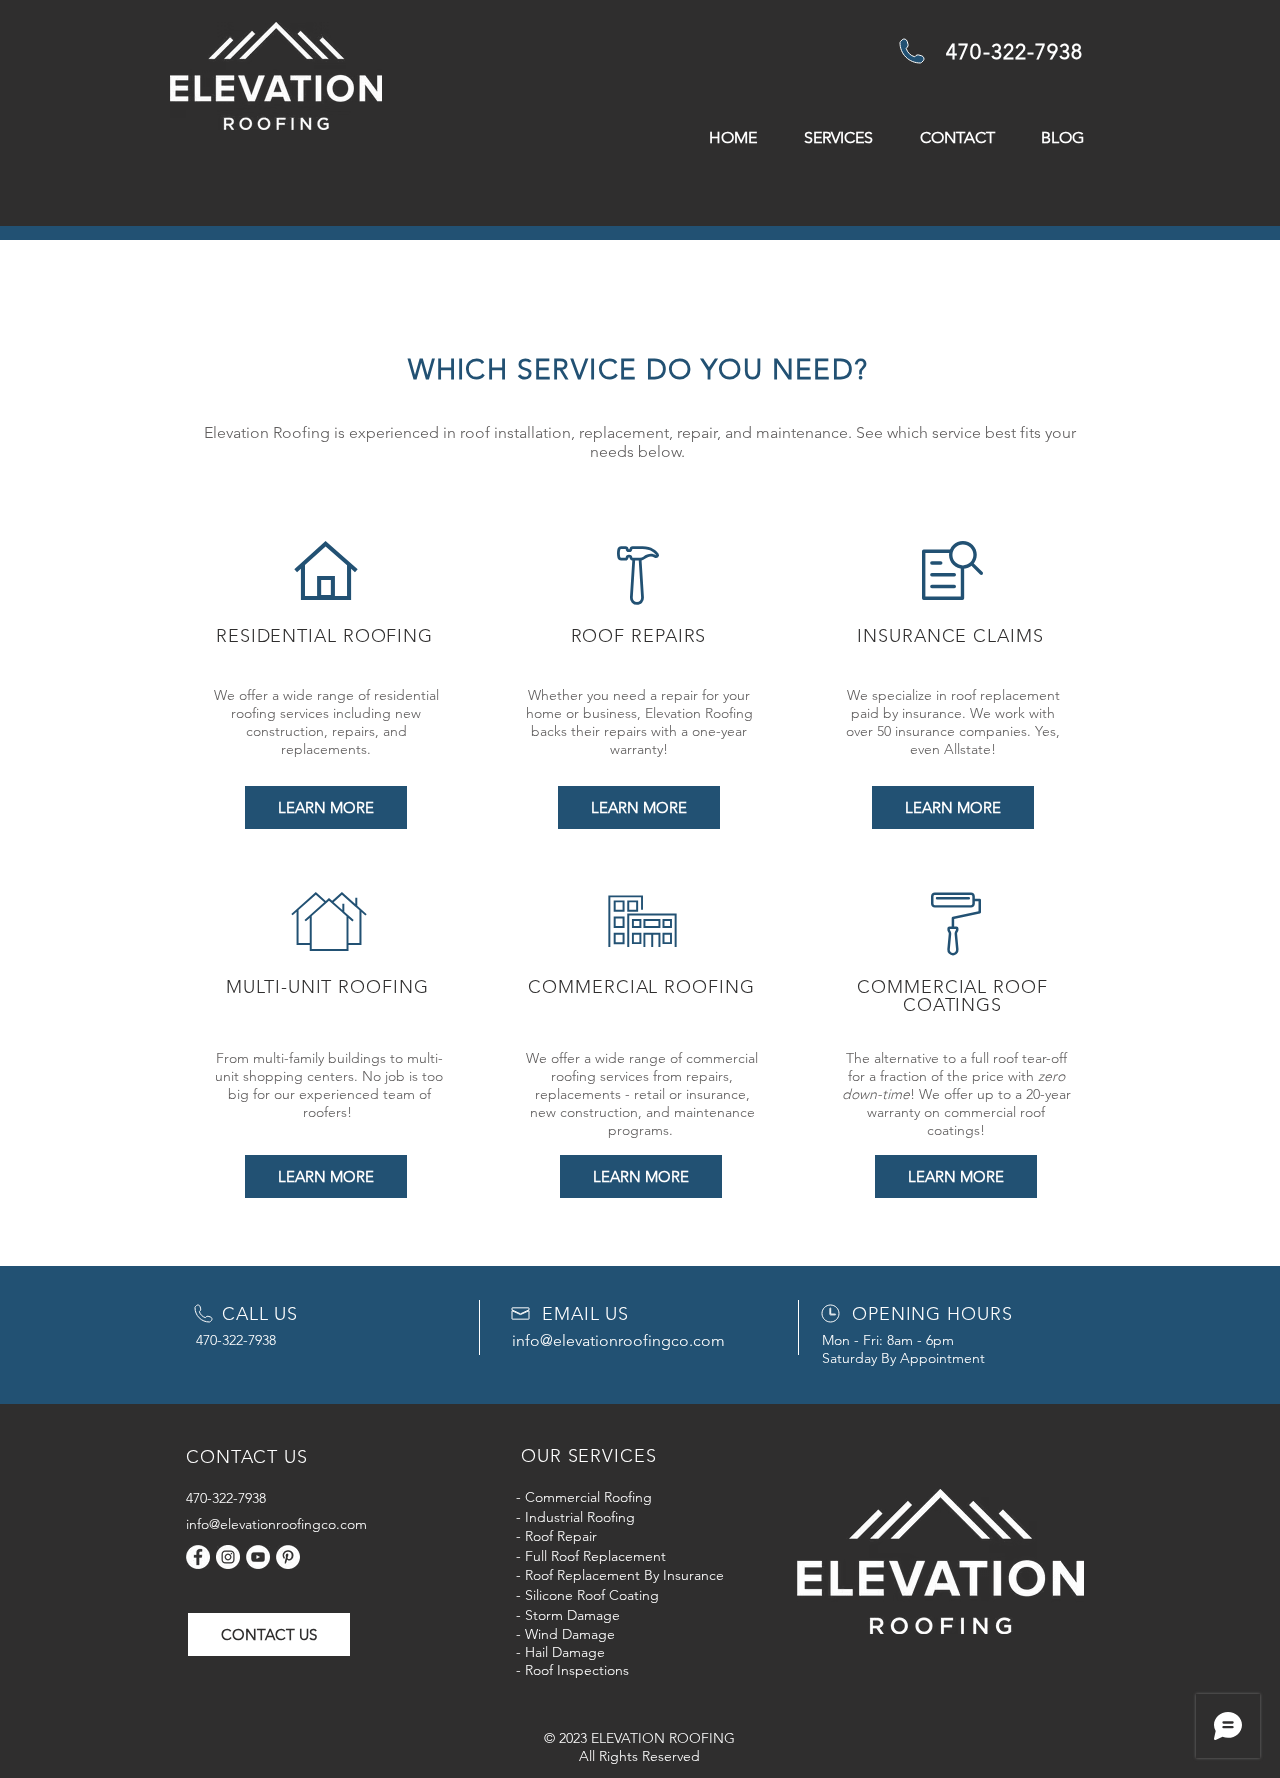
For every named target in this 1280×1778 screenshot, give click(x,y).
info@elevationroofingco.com (618, 1340)
